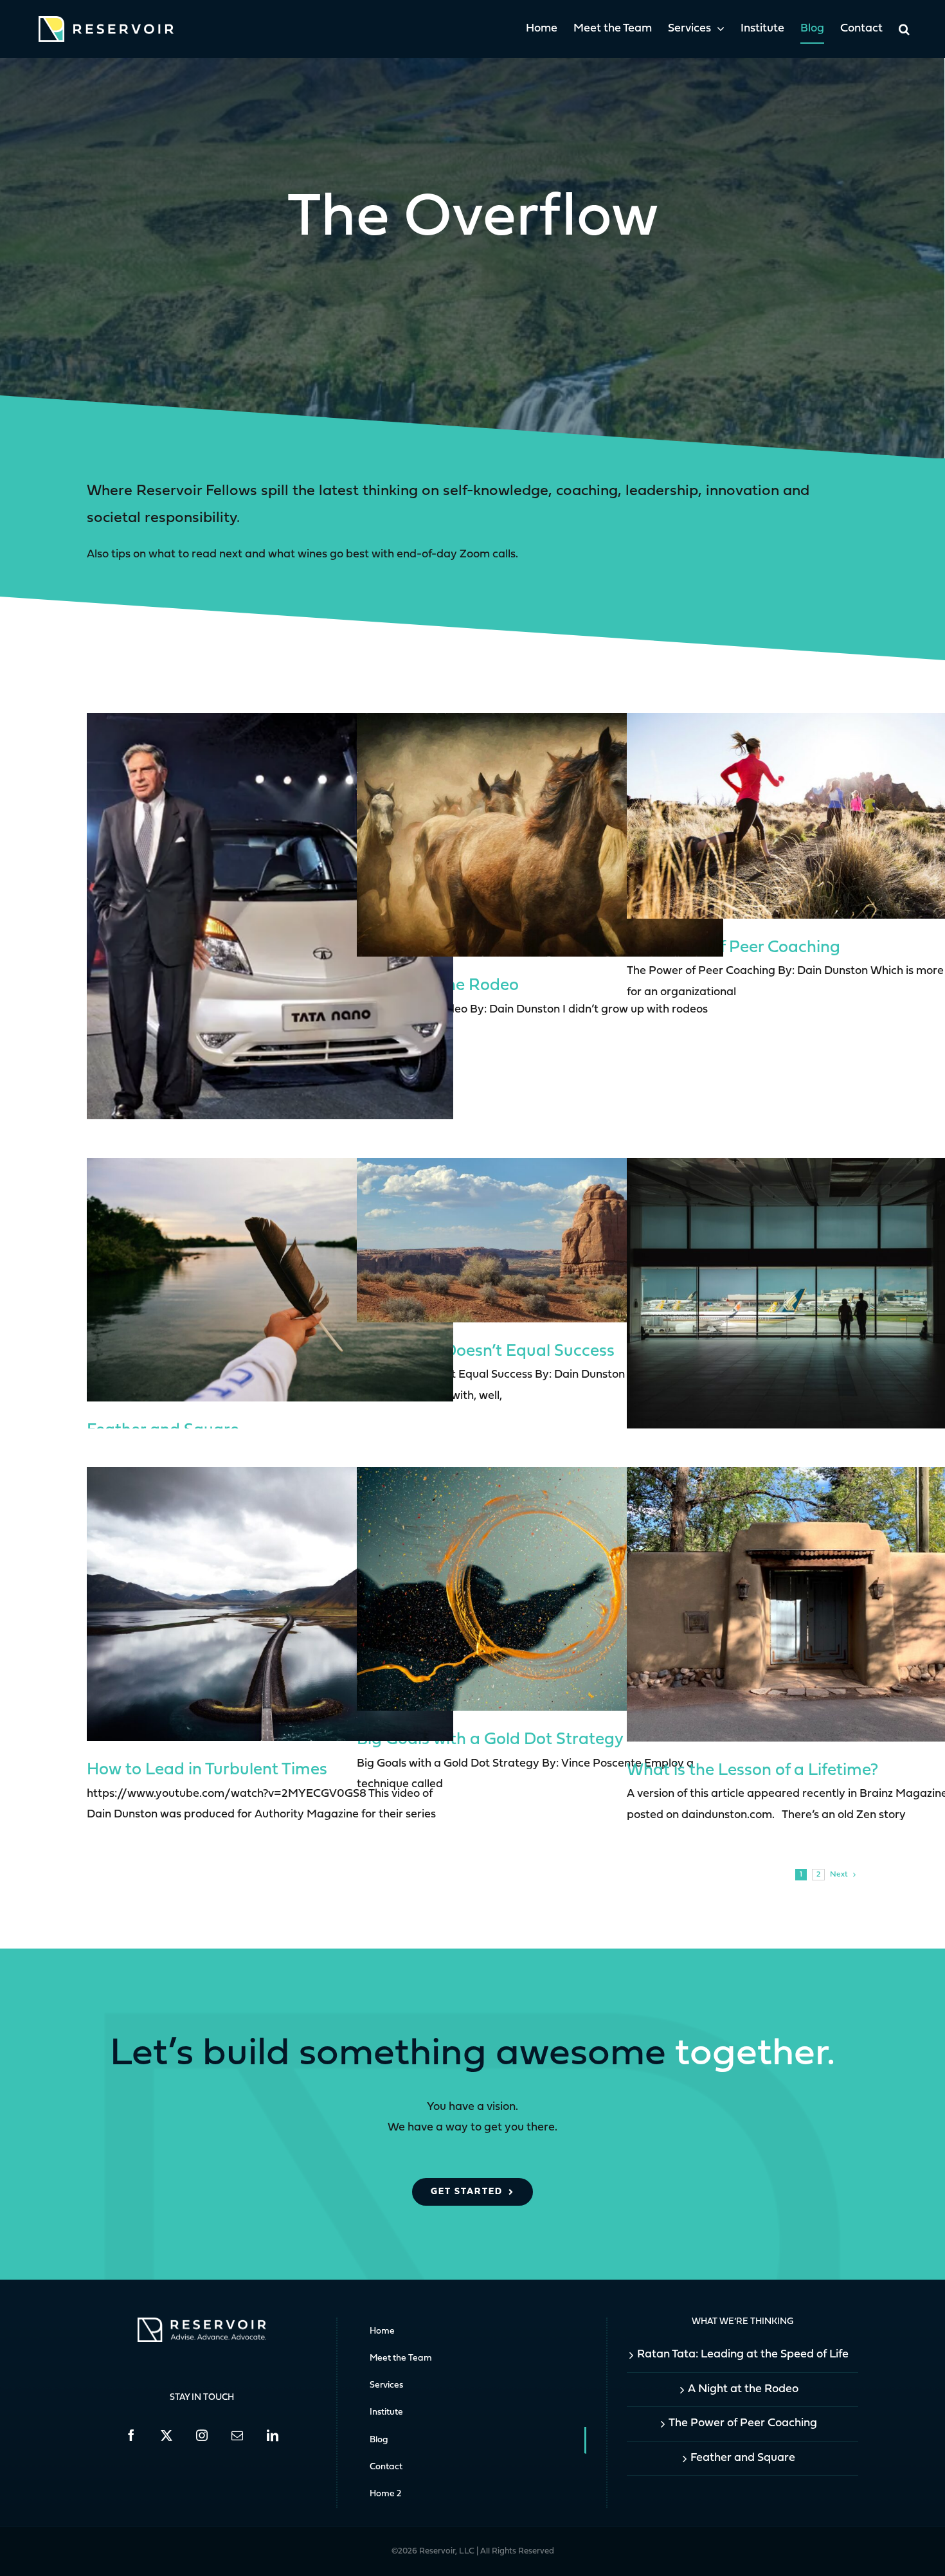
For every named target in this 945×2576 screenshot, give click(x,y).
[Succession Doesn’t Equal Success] (540, 1240)
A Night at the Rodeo (743, 2389)
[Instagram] (202, 2435)
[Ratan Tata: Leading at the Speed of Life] (270, 926)
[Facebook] (131, 2435)
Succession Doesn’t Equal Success (486, 1352)
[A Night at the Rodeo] (540, 835)
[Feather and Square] (270, 1280)
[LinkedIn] (273, 2435)
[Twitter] (166, 2435)
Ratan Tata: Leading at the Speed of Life (743, 2355)
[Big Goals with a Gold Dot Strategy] (540, 1589)
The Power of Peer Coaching (733, 948)
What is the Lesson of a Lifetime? (752, 1771)
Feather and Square (743, 2458)
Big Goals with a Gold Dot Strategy (490, 1740)
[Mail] (237, 2435)
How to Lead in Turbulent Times (207, 1770)
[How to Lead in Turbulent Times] (270, 1604)
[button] (904, 29)
